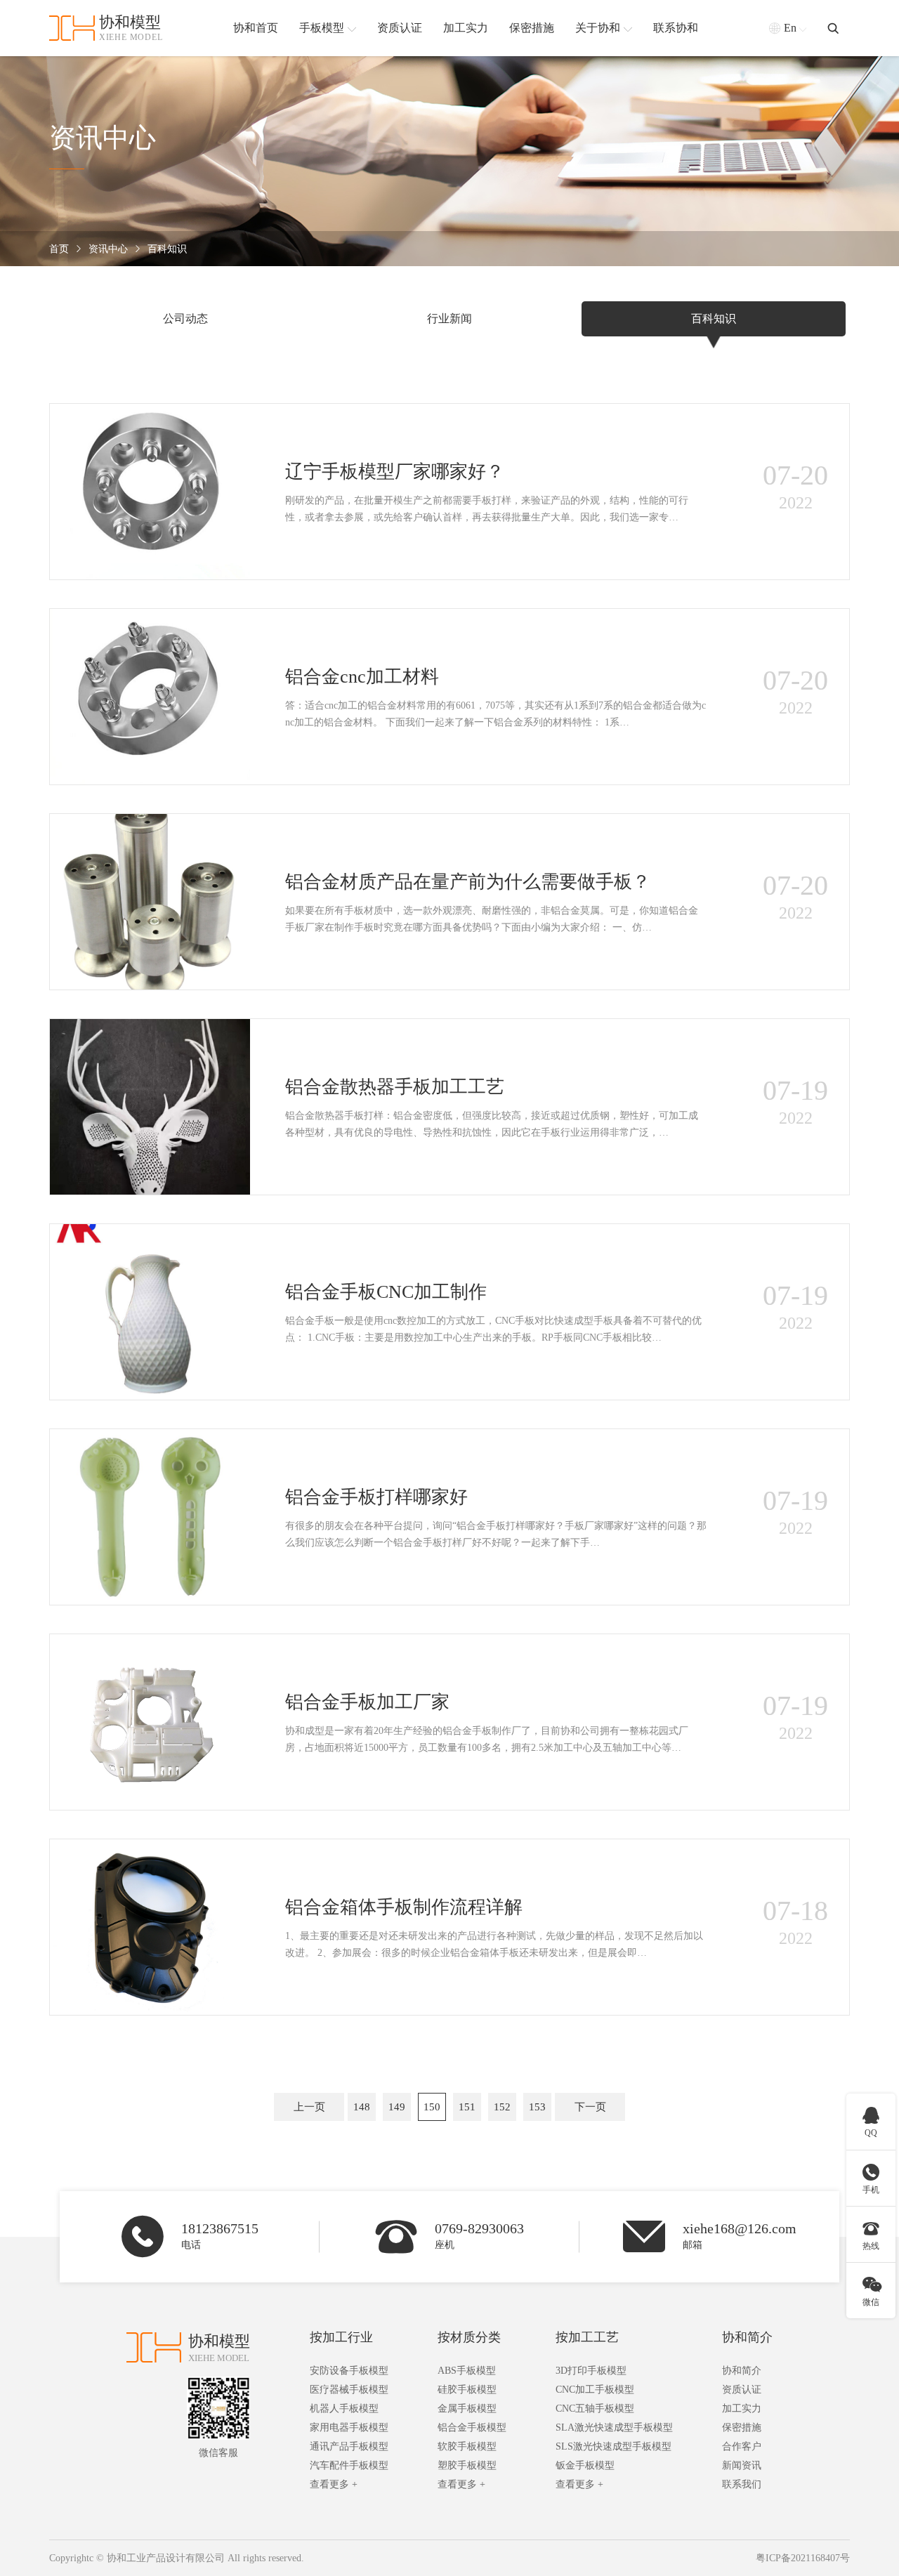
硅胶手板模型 (467, 2390)
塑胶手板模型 (467, 2465)
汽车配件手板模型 (349, 2465)
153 (537, 2107)
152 (502, 2107)
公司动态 (185, 318)
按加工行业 (341, 2337)
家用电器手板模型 (349, 2427)
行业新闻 (449, 318)
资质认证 (742, 2390)
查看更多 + (334, 2484)
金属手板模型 (467, 2409)
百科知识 (167, 249)
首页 (59, 249)
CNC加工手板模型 (595, 2390)
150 (432, 2107)
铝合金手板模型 (472, 2427)
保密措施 (742, 2427)
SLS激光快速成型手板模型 (613, 2446)
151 (467, 2107)
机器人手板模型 (344, 2409)
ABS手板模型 (467, 2371)
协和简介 (747, 2337)
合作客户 (742, 2446)
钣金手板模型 (585, 2465)
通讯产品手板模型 (349, 2446)
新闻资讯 (742, 2465)
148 (362, 2107)
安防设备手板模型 (349, 2371)
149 (397, 2107)
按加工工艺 (587, 2337)
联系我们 (742, 2484)
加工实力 (742, 2409)
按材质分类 (469, 2337)
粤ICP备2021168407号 (803, 2558)
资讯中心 (108, 249)
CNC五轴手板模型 (595, 2409)
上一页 (309, 2107)
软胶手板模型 (467, 2446)
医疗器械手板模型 (349, 2390)
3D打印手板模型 (591, 2371)
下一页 (590, 2107)
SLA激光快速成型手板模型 (614, 2427)
